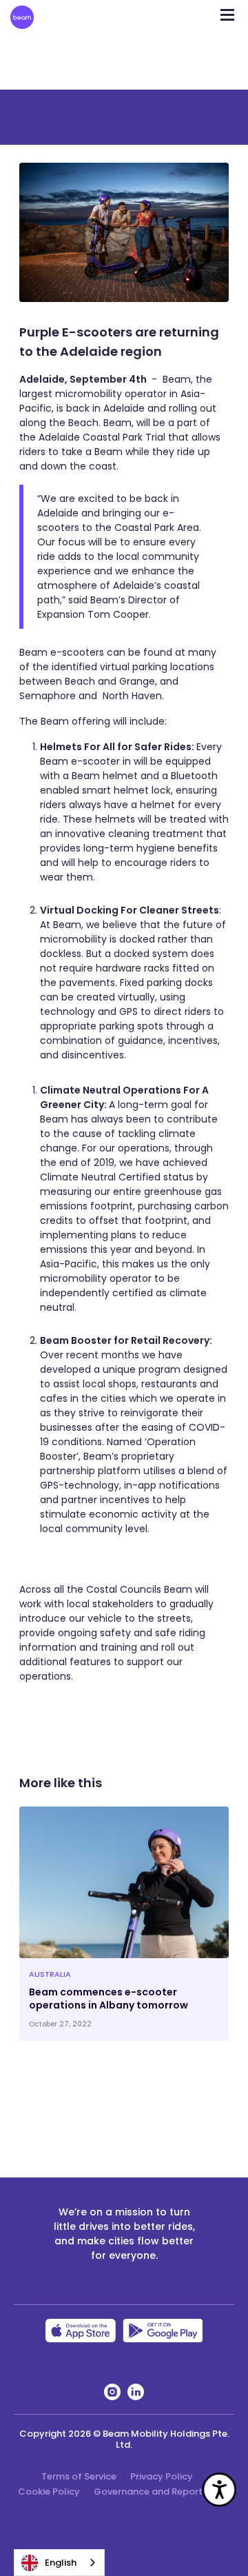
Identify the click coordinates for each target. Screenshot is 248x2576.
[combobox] (59, 2563)
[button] (227, 10)
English (61, 2563)
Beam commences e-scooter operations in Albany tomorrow (108, 1999)
